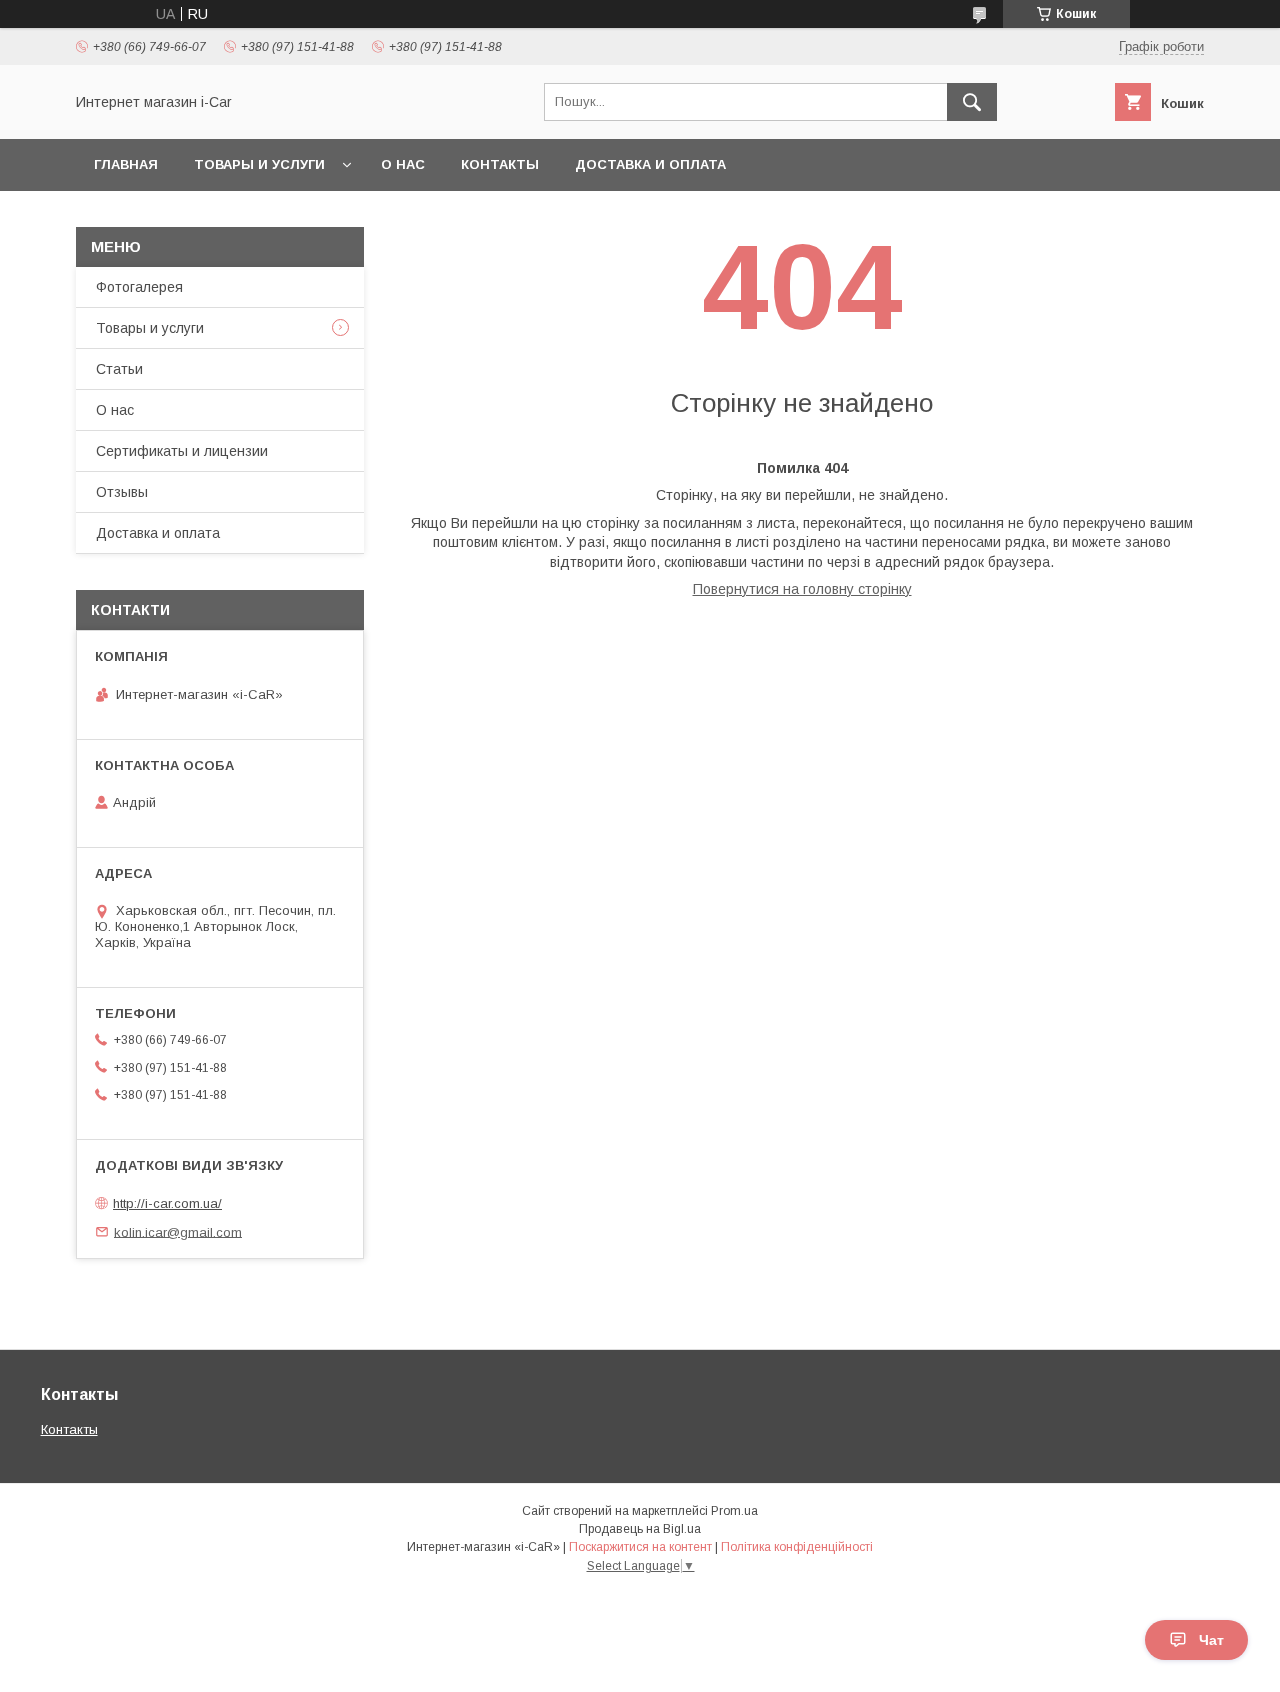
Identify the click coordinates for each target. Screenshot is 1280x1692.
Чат (1211, 1640)
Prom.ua (734, 1511)
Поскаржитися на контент (640, 1547)
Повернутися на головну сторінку (802, 589)
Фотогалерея (139, 287)
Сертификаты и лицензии (182, 451)
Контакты (500, 164)
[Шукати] (972, 102)
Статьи (119, 369)
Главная (126, 164)
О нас (403, 164)
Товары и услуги (259, 164)
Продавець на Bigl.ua (640, 1529)
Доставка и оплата (650, 164)
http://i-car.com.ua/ (167, 1203)
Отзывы (122, 492)
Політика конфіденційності (797, 1547)
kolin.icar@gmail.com (178, 1231)
